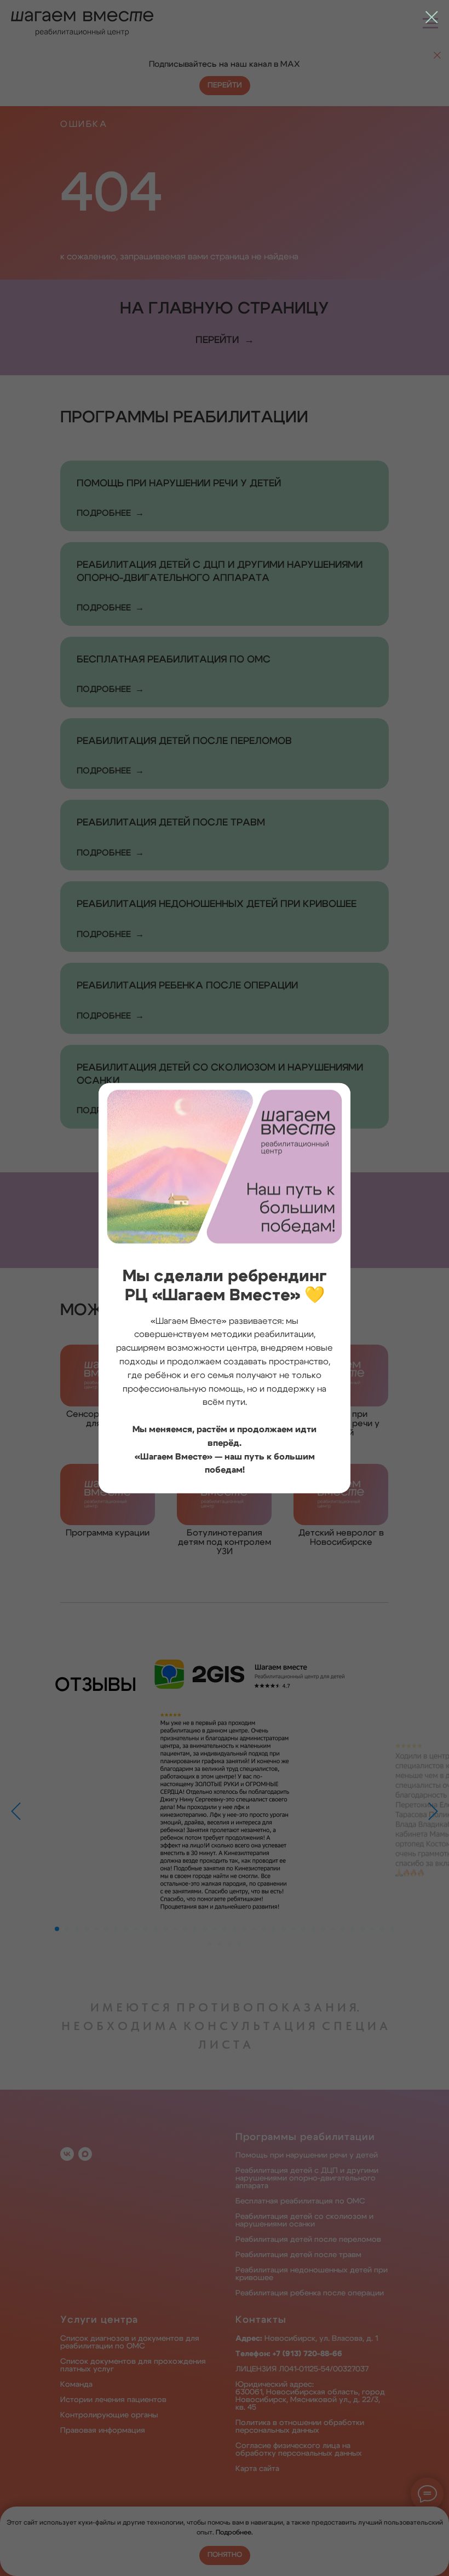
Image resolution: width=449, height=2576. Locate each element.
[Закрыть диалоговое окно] (432, 17)
